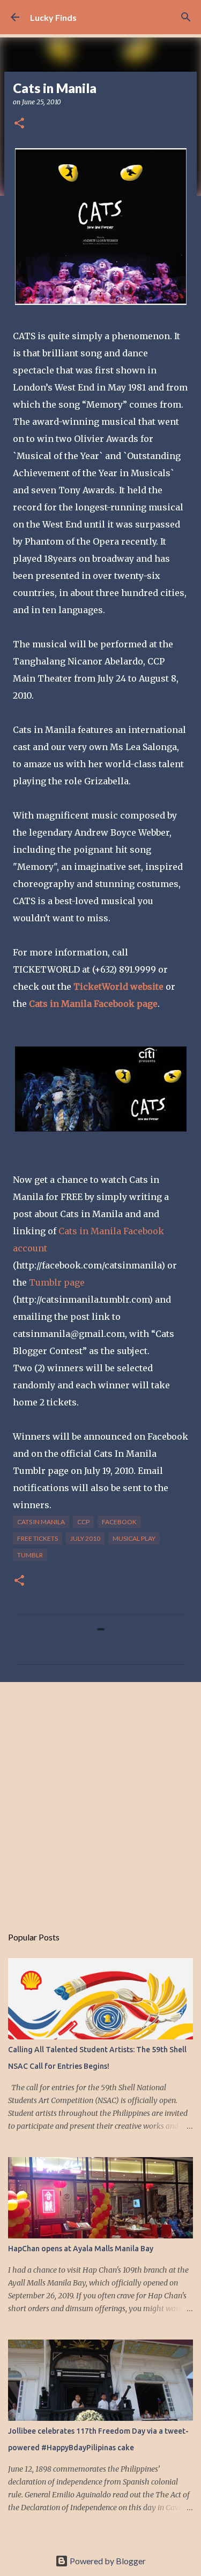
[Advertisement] (100, 1798)
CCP (83, 1522)
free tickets (38, 1538)
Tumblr (30, 1555)
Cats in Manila (41, 1522)
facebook (119, 1522)
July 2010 (85, 1538)
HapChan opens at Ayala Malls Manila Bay (81, 2249)
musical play (134, 1538)
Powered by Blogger (107, 2561)
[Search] (186, 17)
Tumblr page (57, 1282)
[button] (19, 124)
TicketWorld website (120, 987)
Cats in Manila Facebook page (93, 1004)
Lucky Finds (53, 17)
